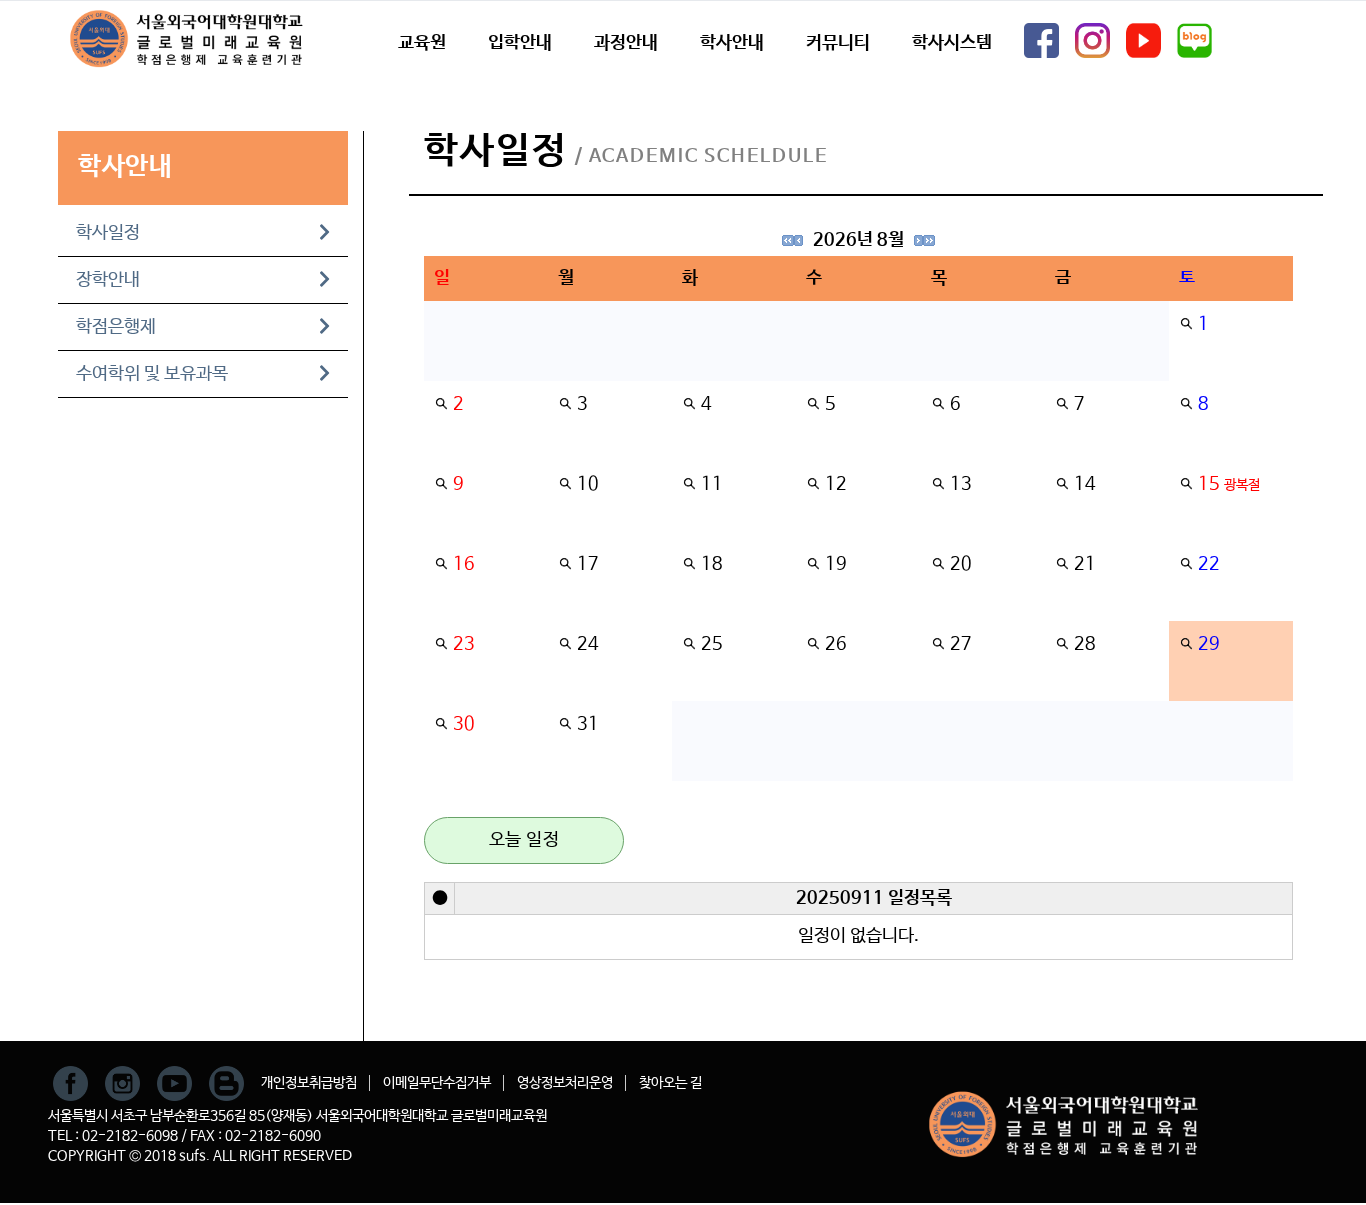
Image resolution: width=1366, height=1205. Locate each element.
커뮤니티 (838, 43)
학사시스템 (952, 43)
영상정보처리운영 (565, 1083)
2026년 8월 (858, 240)
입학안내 (520, 43)
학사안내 (732, 43)
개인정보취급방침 (309, 1083)
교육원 (422, 43)
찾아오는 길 (670, 1083)
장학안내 (108, 280)
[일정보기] (1186, 324)
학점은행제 (116, 327)
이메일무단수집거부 (437, 1083)
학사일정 (108, 233)
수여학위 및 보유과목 (152, 374)
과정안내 (626, 43)
